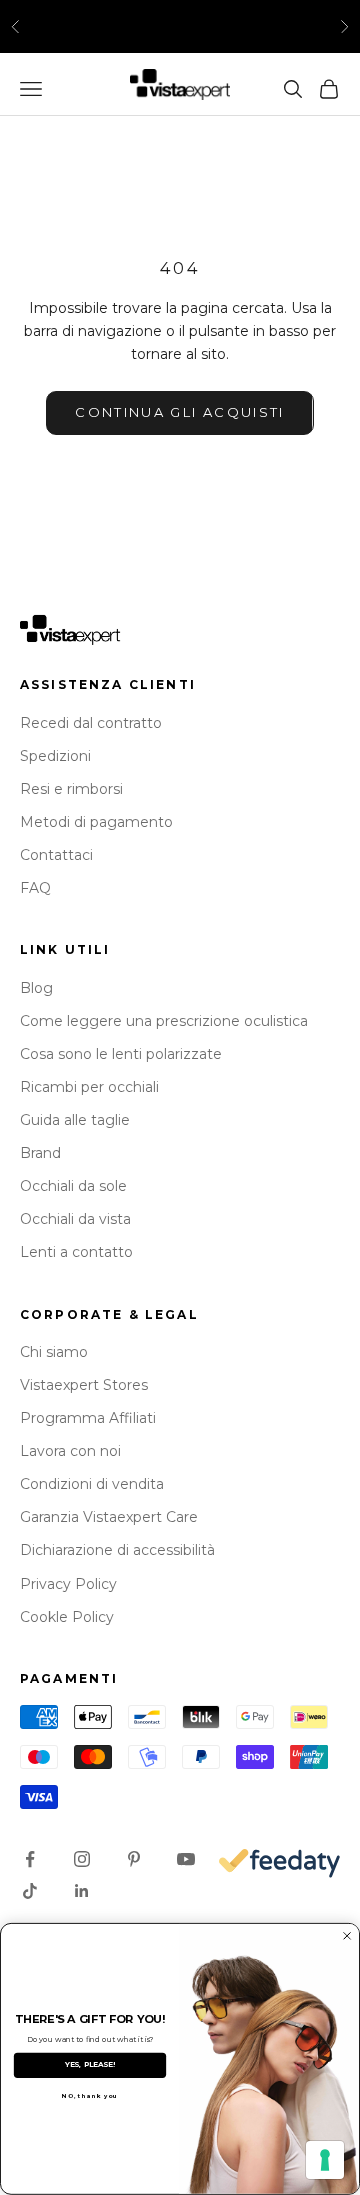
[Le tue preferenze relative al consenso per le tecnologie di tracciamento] (325, 2160)
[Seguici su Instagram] (82, 1859)
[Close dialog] (347, 1936)
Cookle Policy (67, 1617)
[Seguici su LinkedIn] (82, 1891)
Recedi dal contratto (91, 723)
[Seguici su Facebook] (30, 1859)
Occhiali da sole (73, 1186)
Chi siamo (54, 1352)
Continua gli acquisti (179, 412)
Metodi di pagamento (96, 822)
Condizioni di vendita (92, 1484)
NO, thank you (90, 2096)
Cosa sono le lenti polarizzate (121, 1054)
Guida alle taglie (75, 1120)
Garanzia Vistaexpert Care (109, 1517)
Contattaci (56, 855)
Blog (36, 988)
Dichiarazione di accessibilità (117, 1550)
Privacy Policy (68, 1584)
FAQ (35, 888)
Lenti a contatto (76, 1252)
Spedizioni (55, 756)
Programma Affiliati (88, 1418)
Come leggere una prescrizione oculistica (164, 1021)
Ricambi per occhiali (89, 1087)
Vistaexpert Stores (84, 1385)
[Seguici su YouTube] (186, 1859)
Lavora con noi (70, 1451)
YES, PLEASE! (90, 2065)
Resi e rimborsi (71, 789)
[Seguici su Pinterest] (134, 1859)
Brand (40, 1153)
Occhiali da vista (75, 1219)
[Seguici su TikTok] (30, 1891)
